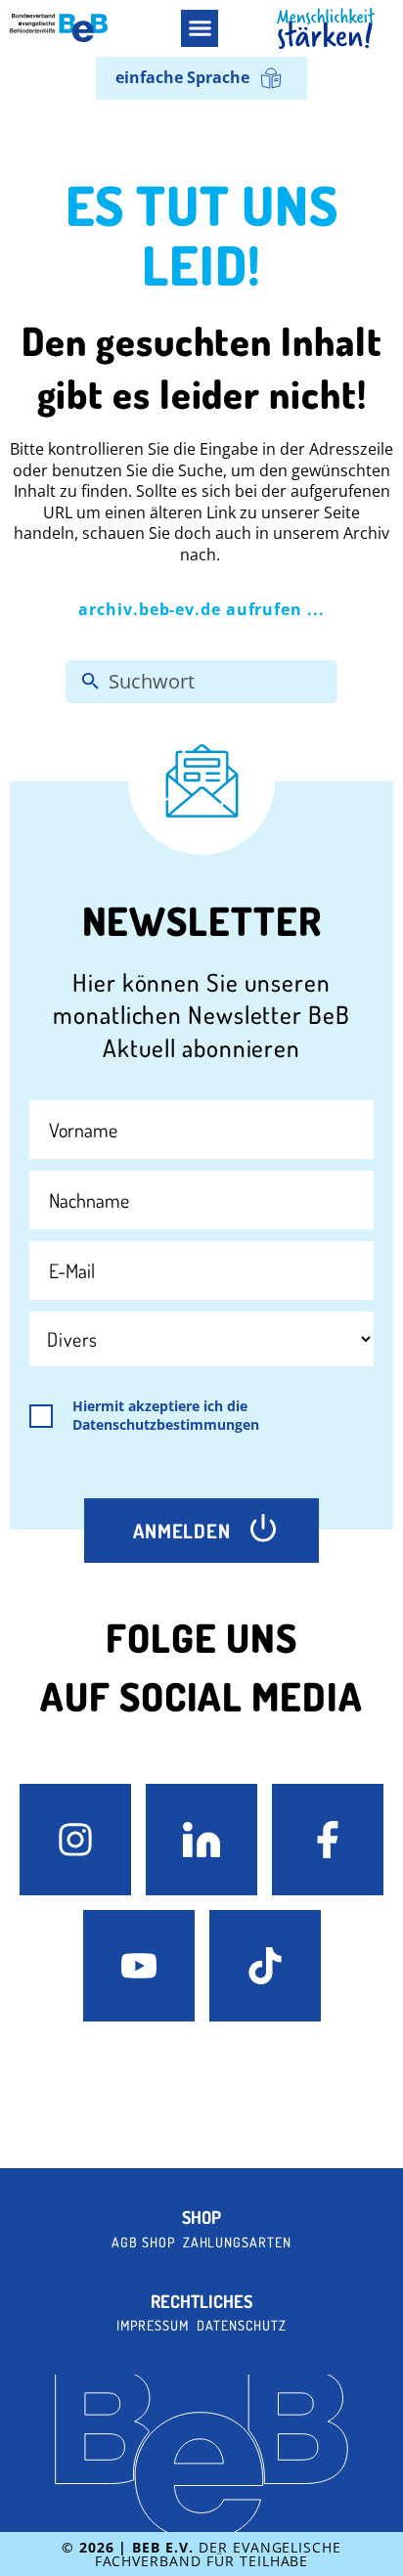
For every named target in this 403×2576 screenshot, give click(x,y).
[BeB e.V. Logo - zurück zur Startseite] (59, 28)
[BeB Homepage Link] (326, 29)
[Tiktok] (265, 1966)
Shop (201, 2218)
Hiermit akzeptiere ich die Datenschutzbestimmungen (166, 1416)
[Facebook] (328, 1840)
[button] (200, 28)
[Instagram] (75, 1840)
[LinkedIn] (201, 1840)
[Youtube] (139, 1966)
